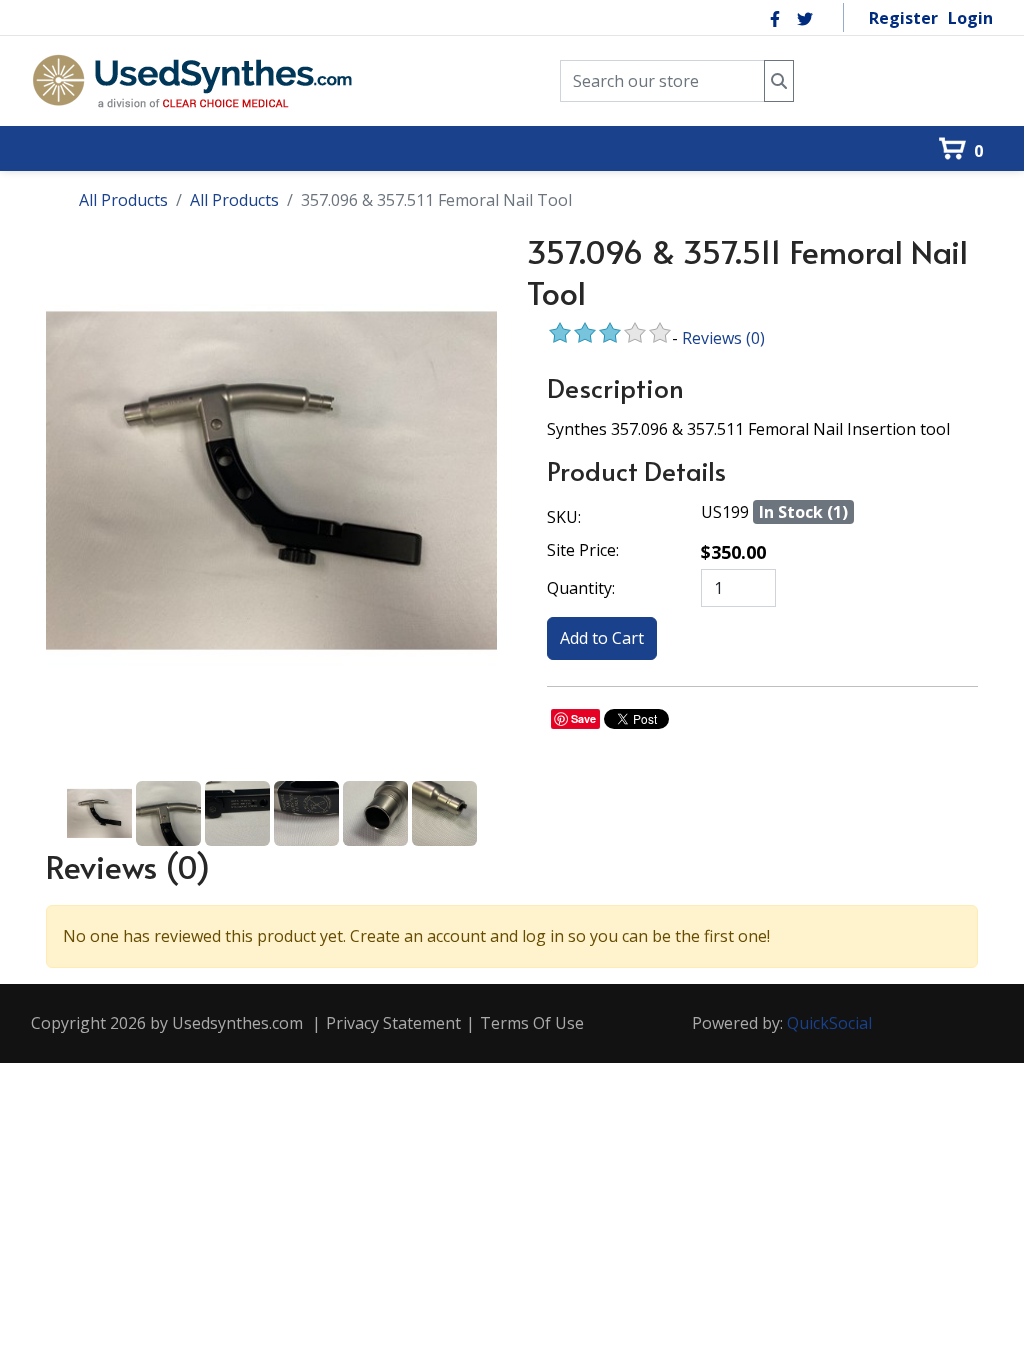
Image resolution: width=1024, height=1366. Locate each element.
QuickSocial (829, 1023)
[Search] (779, 81)
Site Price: (583, 550)
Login (970, 18)
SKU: (564, 517)
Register (903, 18)
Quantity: (581, 588)
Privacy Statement (393, 1023)
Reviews (723, 338)
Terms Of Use (532, 1023)
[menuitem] (60, 114)
